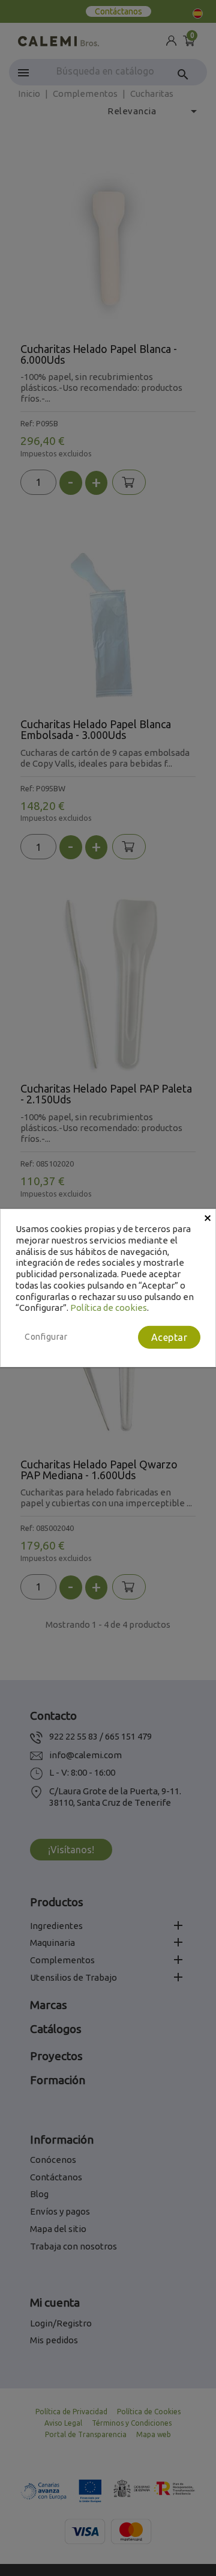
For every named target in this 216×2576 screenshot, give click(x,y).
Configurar (46, 1337)
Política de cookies (109, 1308)
